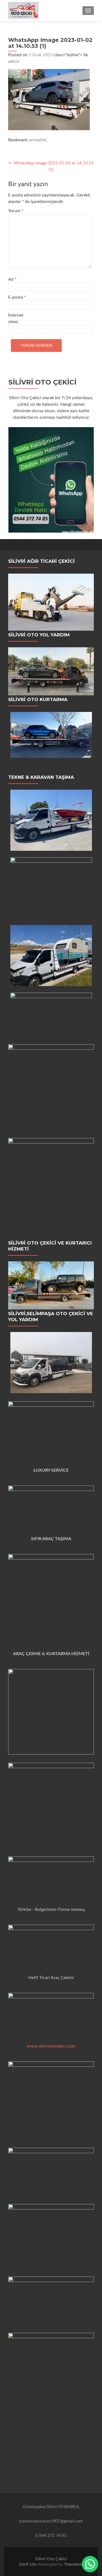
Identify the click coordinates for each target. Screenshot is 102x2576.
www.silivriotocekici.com (51, 2046)
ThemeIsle (73, 2564)
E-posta (17, 297)
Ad (12, 279)
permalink (38, 140)
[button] (90, 2564)
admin (14, 61)
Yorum (16, 211)
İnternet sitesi (16, 318)
